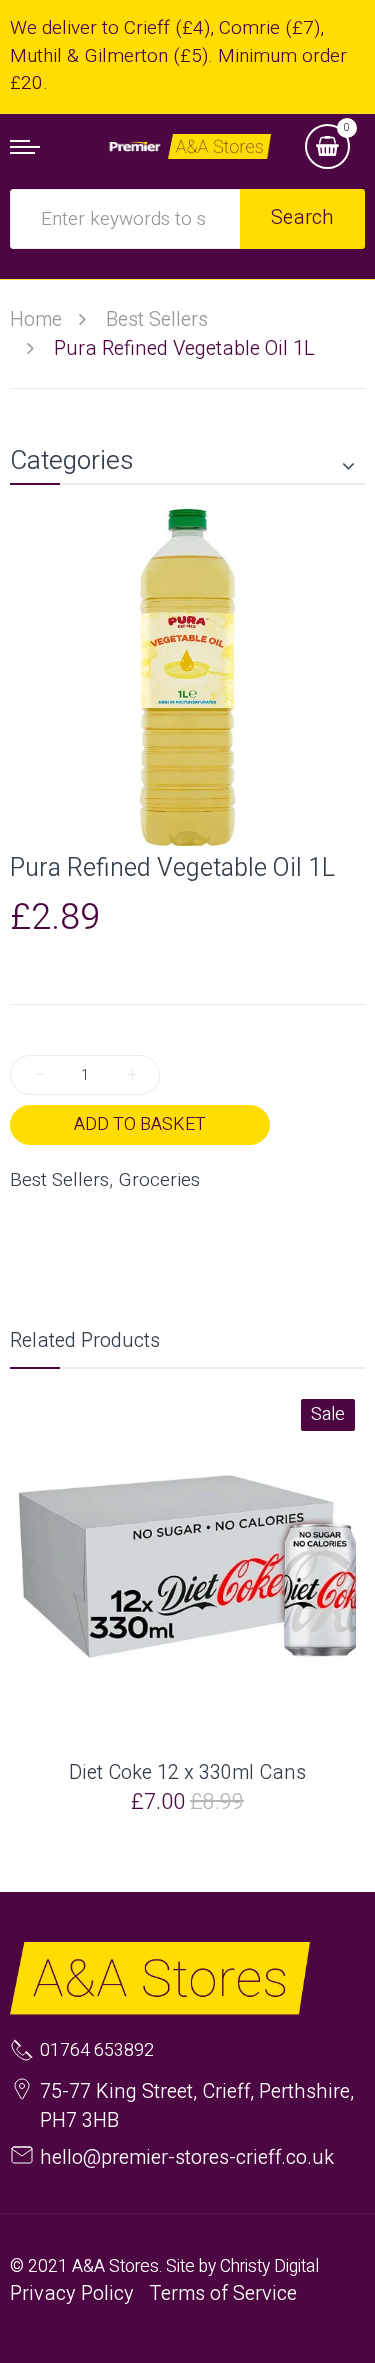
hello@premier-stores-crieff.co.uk (187, 2157)
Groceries (159, 1180)
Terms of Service (223, 2293)
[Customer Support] (188, 146)
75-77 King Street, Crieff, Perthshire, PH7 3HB (197, 2106)
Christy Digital (269, 2266)
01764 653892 (97, 2051)
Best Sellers (59, 1180)
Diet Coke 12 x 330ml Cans (187, 1773)
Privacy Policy (72, 2293)
